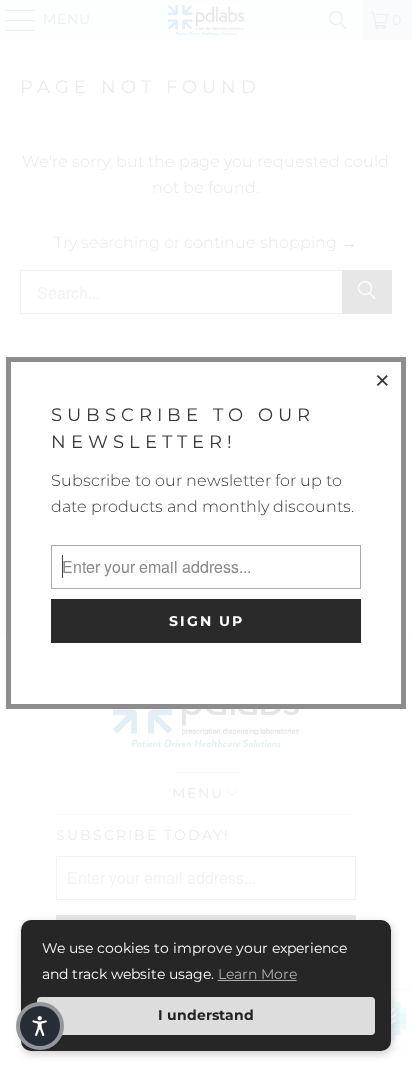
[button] (40, 1026)
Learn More (257, 974)
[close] (383, 380)
